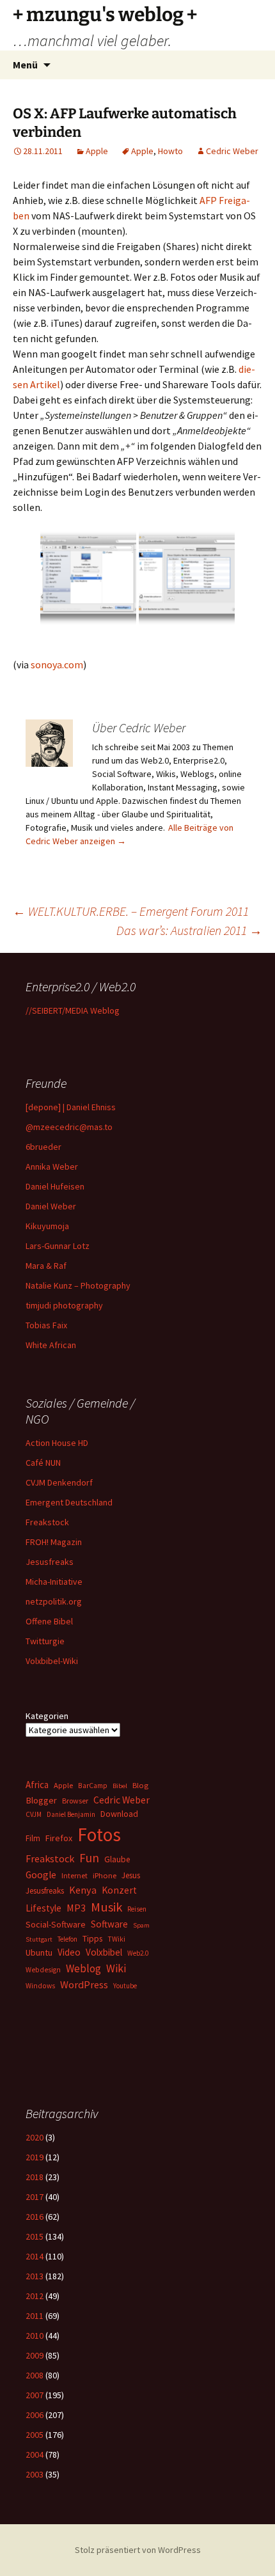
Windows (40, 1986)
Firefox (59, 1838)
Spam (141, 1925)
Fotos (99, 1834)
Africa (37, 1785)
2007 (35, 2395)
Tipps (92, 1938)
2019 (35, 2157)
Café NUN (43, 1463)
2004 (35, 2454)
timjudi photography (64, 1305)
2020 (35, 2137)
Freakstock (47, 1522)
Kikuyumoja (47, 1226)
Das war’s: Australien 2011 (189, 930)
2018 (35, 2177)
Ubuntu (39, 1952)
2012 (35, 2296)
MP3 (76, 1908)
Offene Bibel (49, 1621)
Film (33, 1838)
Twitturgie (45, 1641)
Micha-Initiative (54, 1582)
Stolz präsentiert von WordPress (138, 2550)
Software (109, 1924)
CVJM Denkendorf (59, 1482)
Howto (170, 151)
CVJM (34, 1814)
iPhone (105, 1875)
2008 (35, 2375)
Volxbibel (104, 1952)
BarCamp (93, 1785)
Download (119, 1814)
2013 (35, 2276)
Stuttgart (39, 1939)
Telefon (67, 1939)
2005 (35, 2435)
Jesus (131, 1875)
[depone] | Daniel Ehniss (71, 1107)
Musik (106, 1907)
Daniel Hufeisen (55, 1186)
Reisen (137, 1909)
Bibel (120, 1786)
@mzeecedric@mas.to (69, 1127)
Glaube (117, 1859)
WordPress (84, 1984)
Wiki (116, 1968)
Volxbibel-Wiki (52, 1661)
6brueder (43, 1147)
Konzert (119, 1890)
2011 (35, 2316)
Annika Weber (52, 1166)
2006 (35, 2415)
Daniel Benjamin (71, 1814)
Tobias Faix (46, 1325)
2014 (35, 2256)
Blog (140, 1785)
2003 (35, 2474)
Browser (75, 1801)
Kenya (83, 1890)
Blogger (41, 1800)
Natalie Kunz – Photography (78, 1285)
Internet (75, 1875)
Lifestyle (43, 1908)
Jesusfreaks (50, 1562)
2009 (35, 2355)
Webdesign (43, 1970)
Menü (25, 65)
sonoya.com (57, 664)
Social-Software (56, 1924)
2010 (35, 2336)
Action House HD (57, 1443)
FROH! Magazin (54, 1542)
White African (51, 1345)
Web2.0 (138, 1953)
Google (41, 1875)
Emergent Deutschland (69, 1502)
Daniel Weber (51, 1206)
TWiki (116, 1939)
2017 (35, 2197)
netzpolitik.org (54, 1601)
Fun (89, 1858)
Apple (97, 151)
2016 (35, 2217)
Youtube (125, 1986)
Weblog (83, 1968)
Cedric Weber (232, 151)
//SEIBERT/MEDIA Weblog (73, 1010)
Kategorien (47, 1716)
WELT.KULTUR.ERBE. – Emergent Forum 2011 (131, 911)
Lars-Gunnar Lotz (58, 1246)
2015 (35, 2236)
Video (69, 1952)
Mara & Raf (46, 1266)
